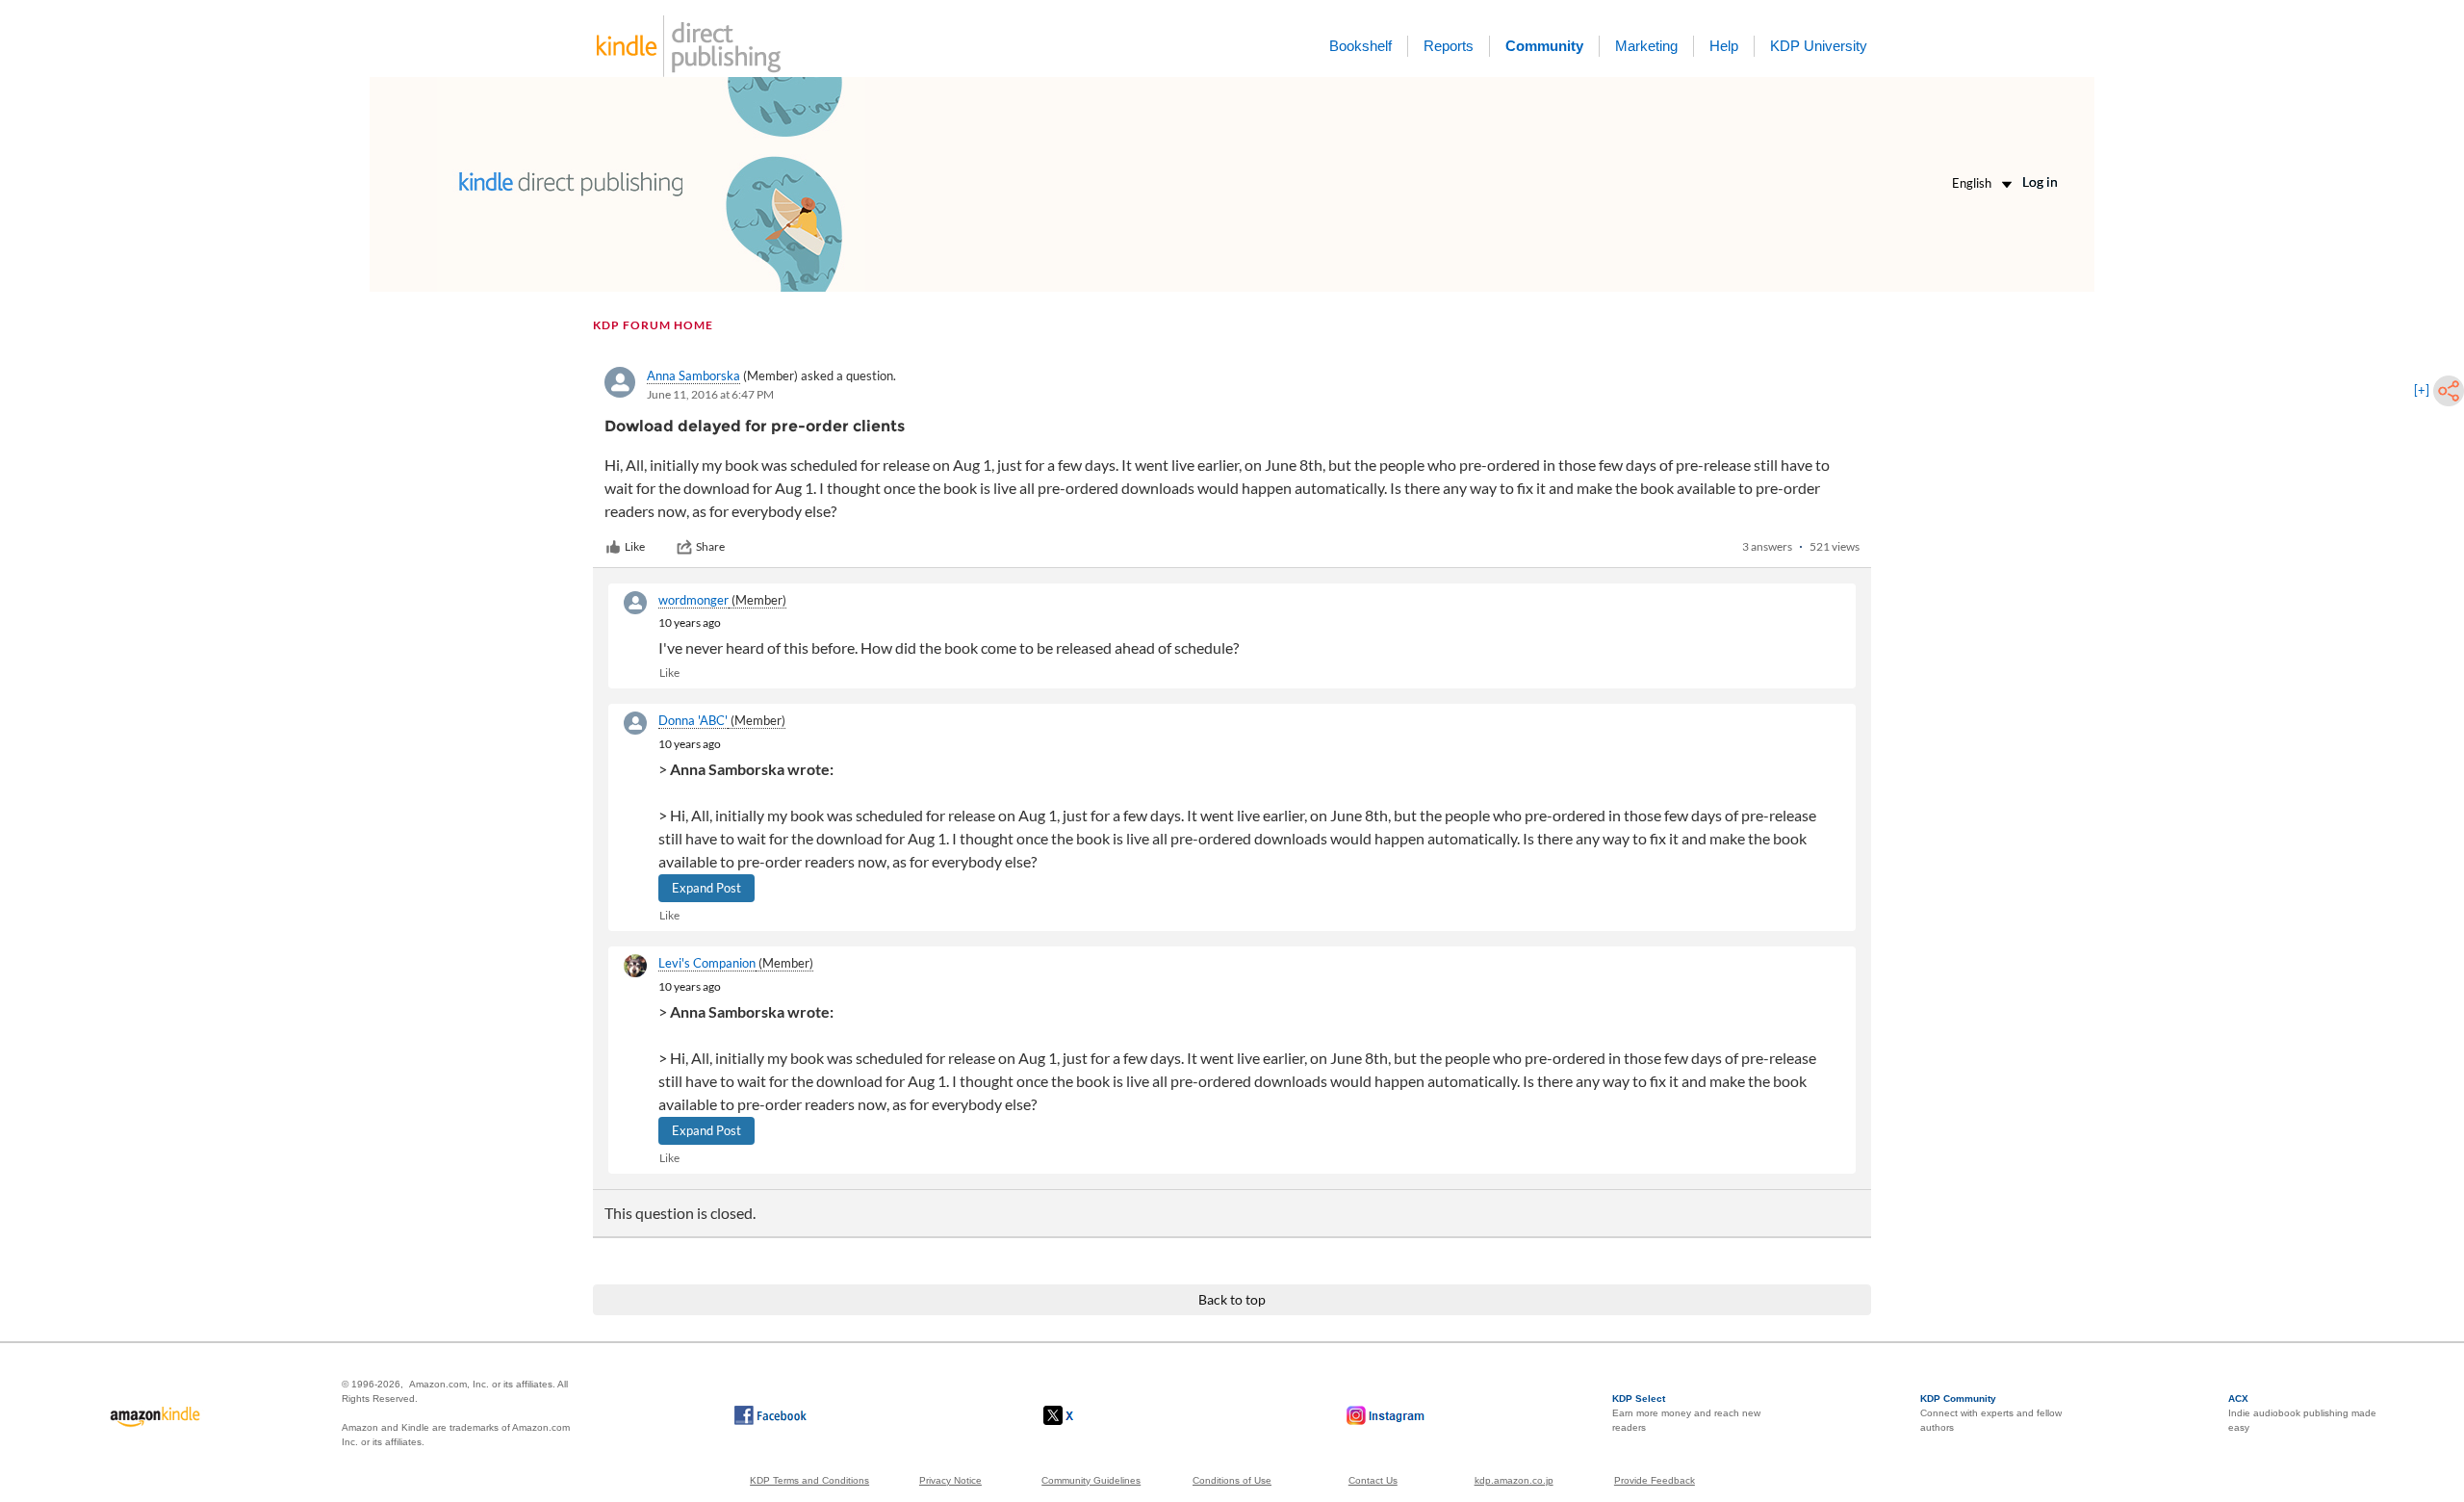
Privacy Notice (950, 1480)
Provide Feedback (1655, 1480)
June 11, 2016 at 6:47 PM (710, 394)
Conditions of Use (1232, 1480)
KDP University (1819, 46)
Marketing (1646, 46)
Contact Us (1373, 1480)
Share (710, 546)
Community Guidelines (1091, 1480)
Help (1724, 46)
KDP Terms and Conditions (809, 1480)
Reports (1449, 46)
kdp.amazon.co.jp (1514, 1480)
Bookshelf (1360, 46)
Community (1544, 46)
